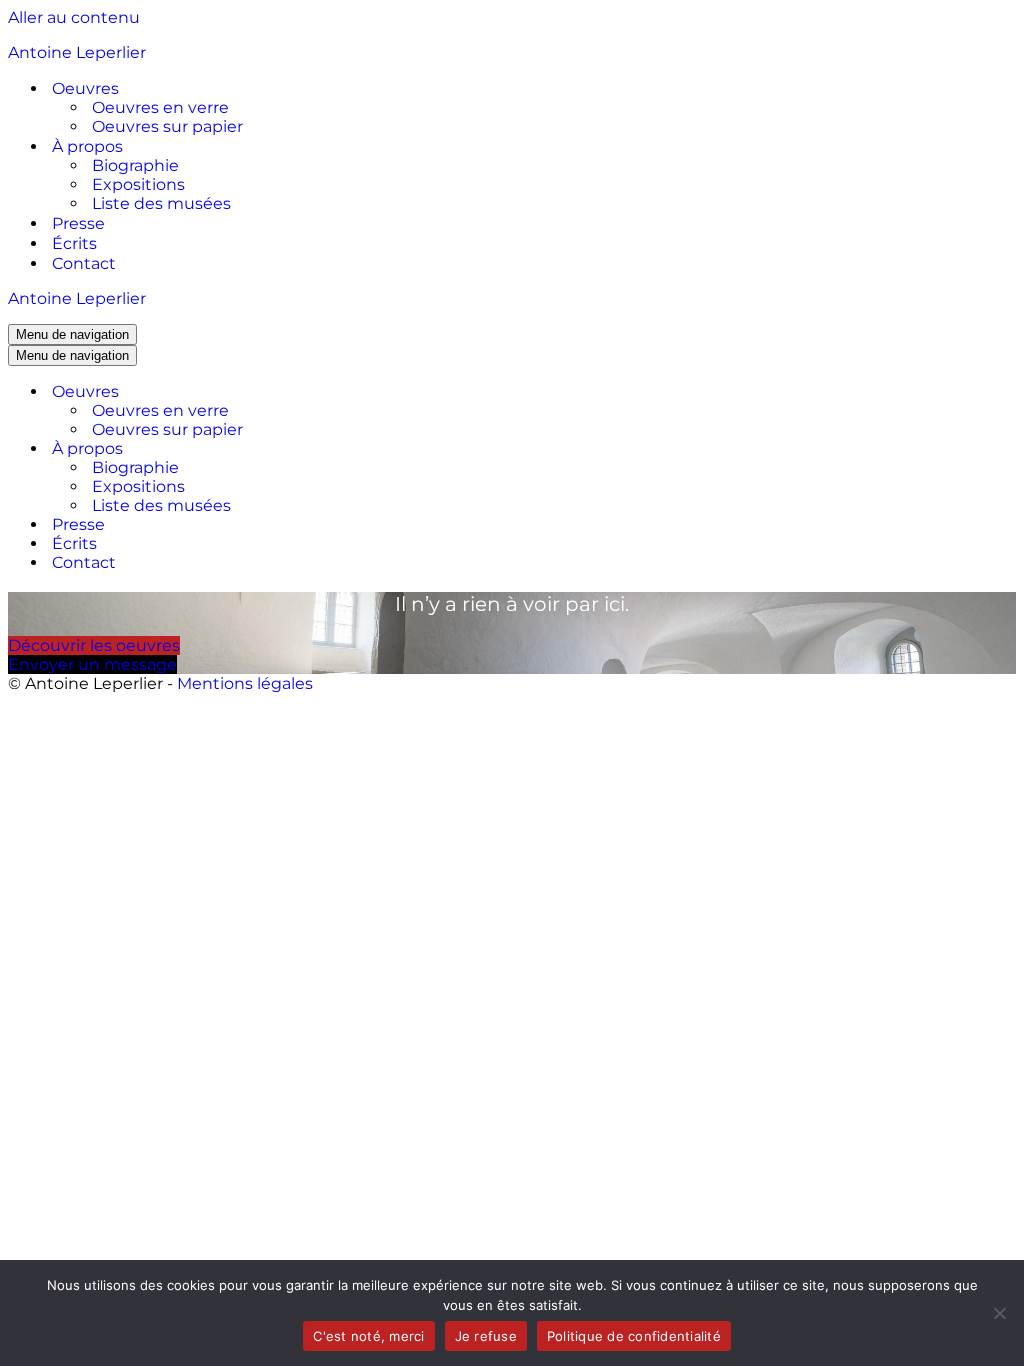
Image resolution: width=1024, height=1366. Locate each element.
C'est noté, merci (368, 1336)
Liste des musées (161, 203)
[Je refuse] (999, 1313)
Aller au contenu (74, 17)
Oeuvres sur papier (167, 126)
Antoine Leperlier (77, 52)
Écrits (74, 243)
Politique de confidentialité (634, 1336)
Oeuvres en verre (160, 107)
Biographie (135, 165)
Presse (78, 223)
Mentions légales (245, 683)
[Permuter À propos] (358, 448)
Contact (84, 263)
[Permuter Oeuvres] (358, 391)
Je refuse (486, 1336)
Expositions (138, 184)
